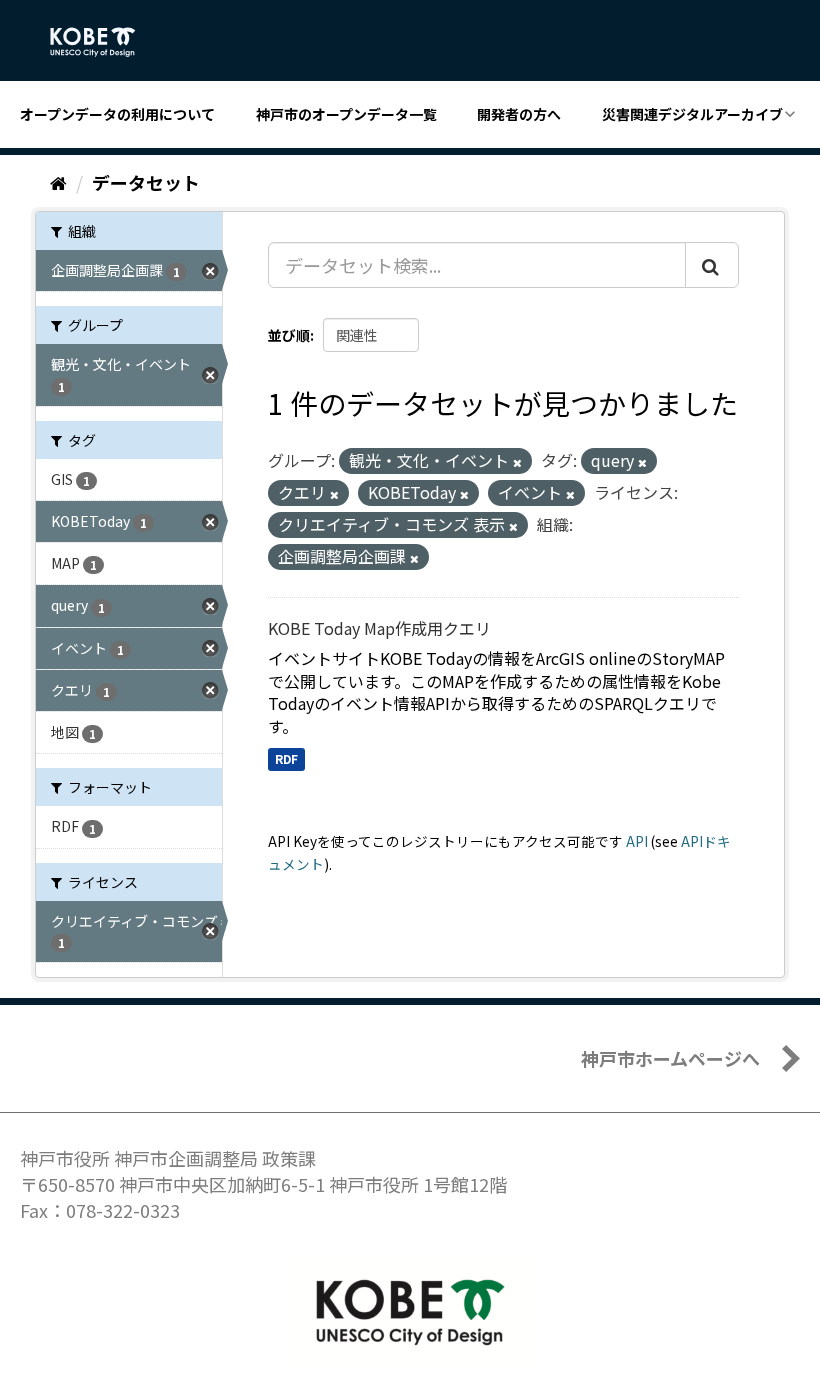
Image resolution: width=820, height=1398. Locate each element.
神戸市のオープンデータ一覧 (346, 114)
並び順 (289, 335)
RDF (286, 758)
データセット (146, 182)
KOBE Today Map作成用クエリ (379, 628)
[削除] (517, 462)
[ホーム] (58, 182)
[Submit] (712, 265)
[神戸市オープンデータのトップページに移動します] (103, 42)
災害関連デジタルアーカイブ (692, 114)
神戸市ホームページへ (670, 1058)
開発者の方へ (519, 114)
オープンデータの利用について (117, 114)
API (637, 841)
